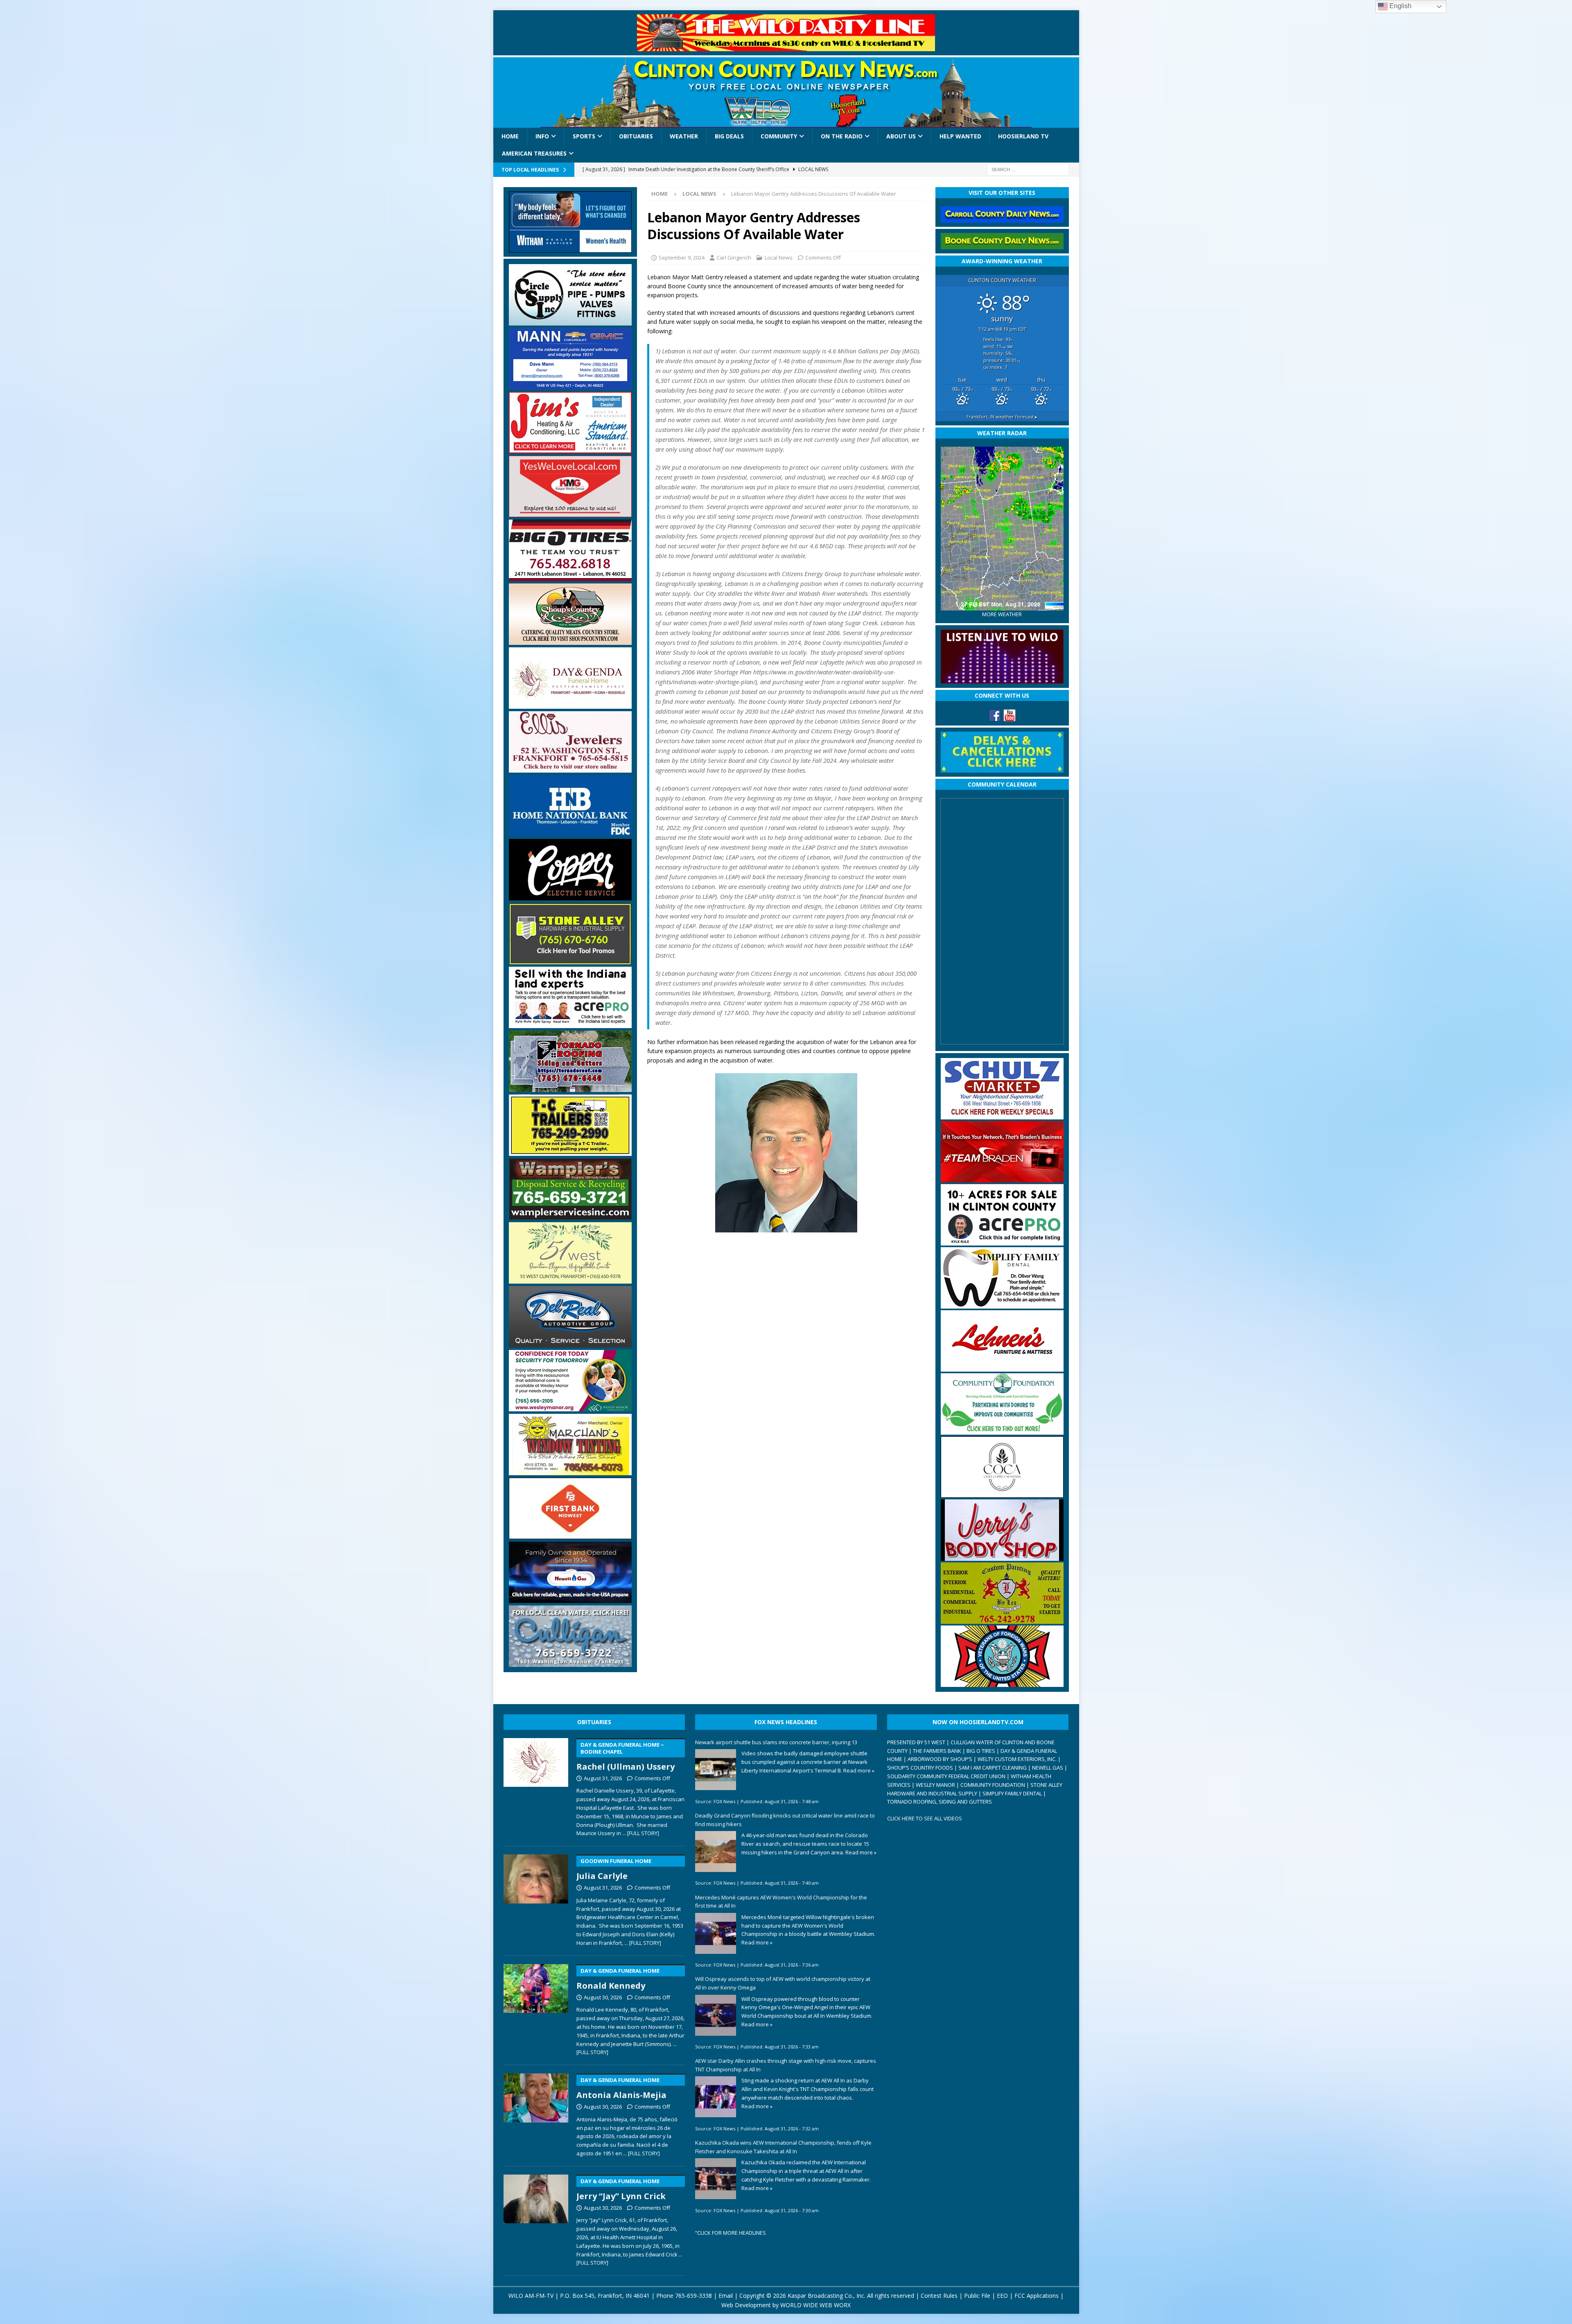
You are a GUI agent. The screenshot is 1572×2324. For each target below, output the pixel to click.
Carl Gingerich (734, 258)
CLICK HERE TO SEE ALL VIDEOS (925, 1818)
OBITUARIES (594, 1722)
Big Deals (729, 136)
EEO (1002, 2296)
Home (510, 136)
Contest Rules (939, 2296)
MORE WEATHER (1002, 614)
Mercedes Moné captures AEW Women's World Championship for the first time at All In (781, 1902)
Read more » (859, 1770)
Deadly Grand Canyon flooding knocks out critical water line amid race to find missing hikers (785, 1820)
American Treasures (534, 153)
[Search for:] (1028, 169)
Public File (977, 2296)
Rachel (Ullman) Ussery (626, 1757)
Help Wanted (960, 136)
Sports (584, 136)
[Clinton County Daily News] (786, 93)
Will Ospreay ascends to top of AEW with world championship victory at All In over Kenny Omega (783, 1983)
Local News (779, 258)
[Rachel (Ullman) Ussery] (536, 1786)
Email (726, 2296)
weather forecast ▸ (1002, 417)
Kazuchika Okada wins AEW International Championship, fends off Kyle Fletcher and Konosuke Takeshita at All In (783, 2147)
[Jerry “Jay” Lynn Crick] (536, 2219)
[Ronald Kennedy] (536, 2008)
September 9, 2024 (682, 258)
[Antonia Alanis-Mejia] (536, 2114)
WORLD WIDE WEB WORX (815, 2305)
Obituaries (636, 136)
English (1400, 6)
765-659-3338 (693, 2296)
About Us (901, 136)
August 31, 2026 (603, 1778)
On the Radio (842, 136)
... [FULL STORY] (641, 1833)
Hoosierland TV (1023, 136)
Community (779, 136)
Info (542, 136)
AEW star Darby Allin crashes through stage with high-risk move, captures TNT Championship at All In (786, 2065)
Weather (684, 136)
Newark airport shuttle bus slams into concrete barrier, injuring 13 (776, 1742)
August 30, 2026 (603, 1997)
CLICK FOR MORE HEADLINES (732, 2233)
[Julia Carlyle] (536, 1899)
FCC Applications (1037, 2296)
